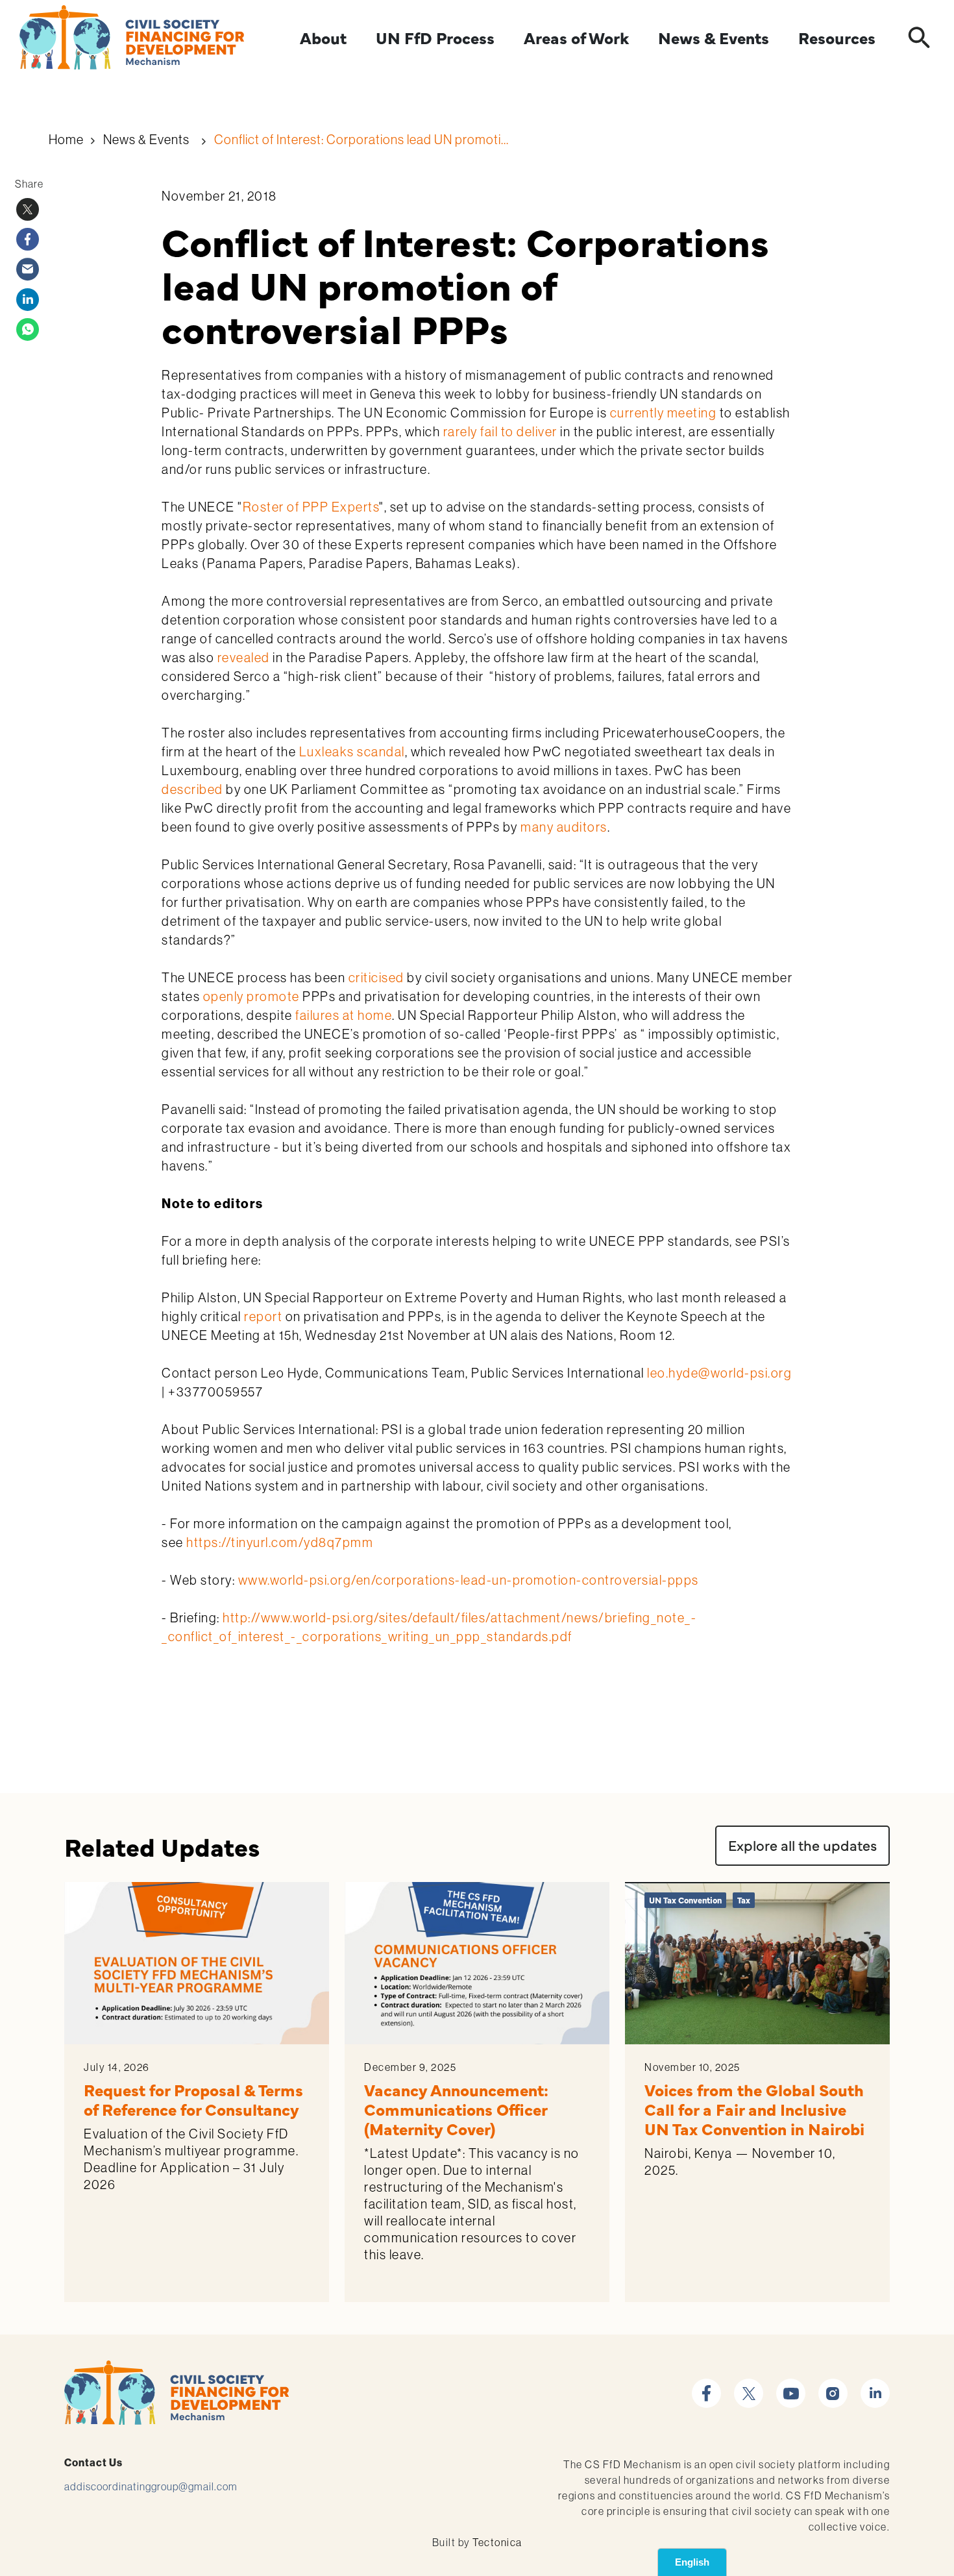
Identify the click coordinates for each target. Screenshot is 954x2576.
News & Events (146, 139)
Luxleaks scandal (352, 751)
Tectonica (497, 2542)
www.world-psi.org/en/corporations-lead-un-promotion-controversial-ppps (467, 1580)
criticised (376, 977)
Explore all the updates (802, 1845)
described (192, 789)
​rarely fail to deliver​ (500, 431)
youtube (791, 2386)
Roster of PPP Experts (311, 507)
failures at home (344, 1015)
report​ (263, 1316)
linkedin (875, 2386)
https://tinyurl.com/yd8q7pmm (280, 1542)
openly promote (251, 996)
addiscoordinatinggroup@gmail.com (151, 2486)
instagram (833, 2386)
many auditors (564, 827)
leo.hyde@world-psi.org (719, 1373)
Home (66, 139)
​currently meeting (664, 413)
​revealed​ (244, 657)
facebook (706, 2386)
